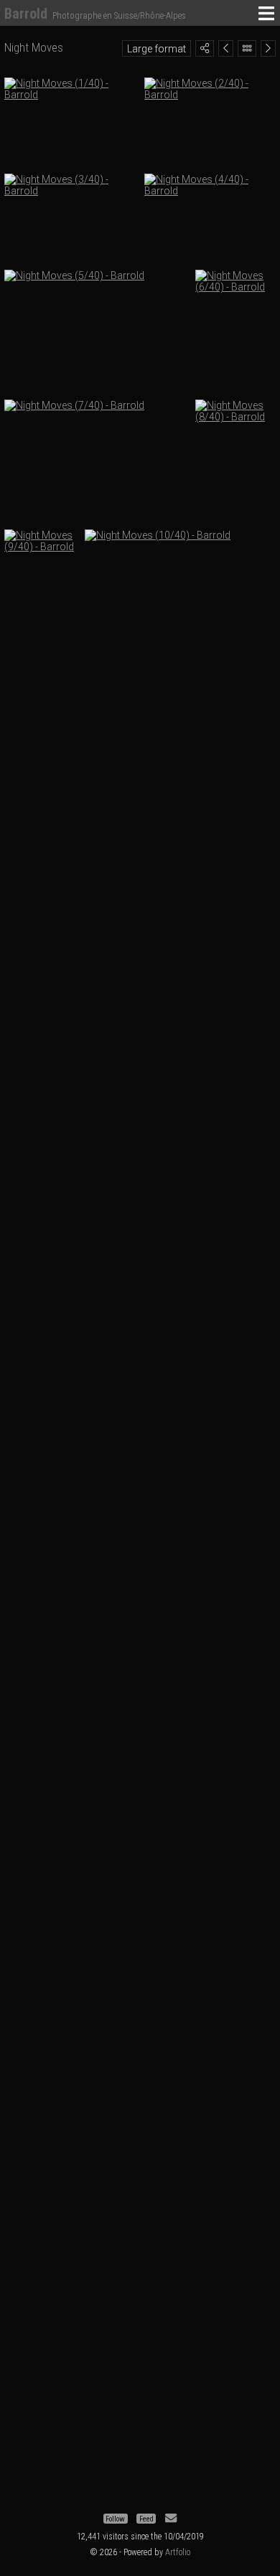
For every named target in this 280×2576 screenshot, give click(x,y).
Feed (146, 2518)
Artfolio (178, 2552)
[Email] (171, 2518)
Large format (157, 49)
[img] (205, 48)
